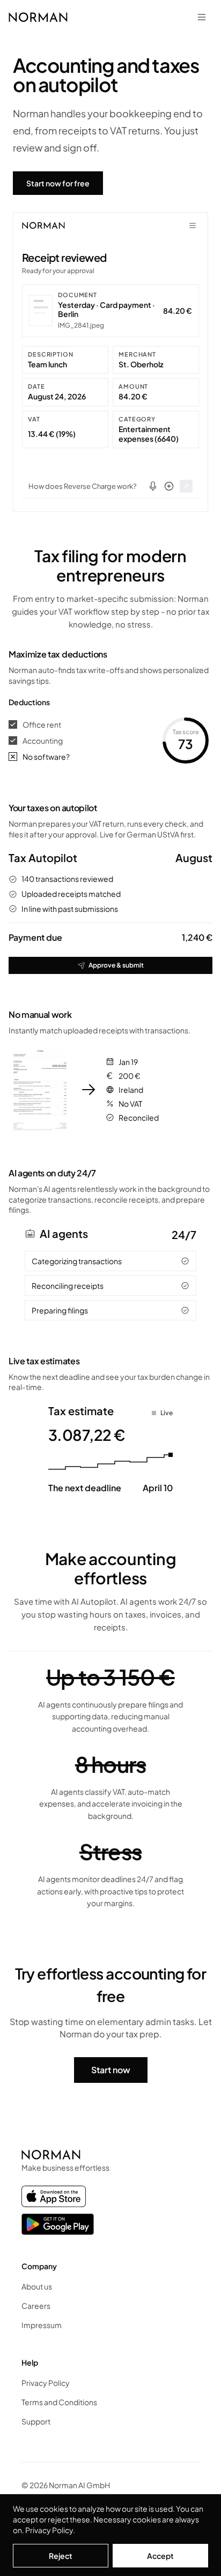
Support (36, 2421)
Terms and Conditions (59, 2402)
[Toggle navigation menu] (202, 17)
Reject (61, 2556)
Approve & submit (116, 965)
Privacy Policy (49, 2530)
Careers (36, 2306)
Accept (160, 2556)
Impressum (42, 2325)
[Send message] (186, 486)
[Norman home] (38, 17)
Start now (111, 2070)
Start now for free (58, 183)
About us (37, 2286)
